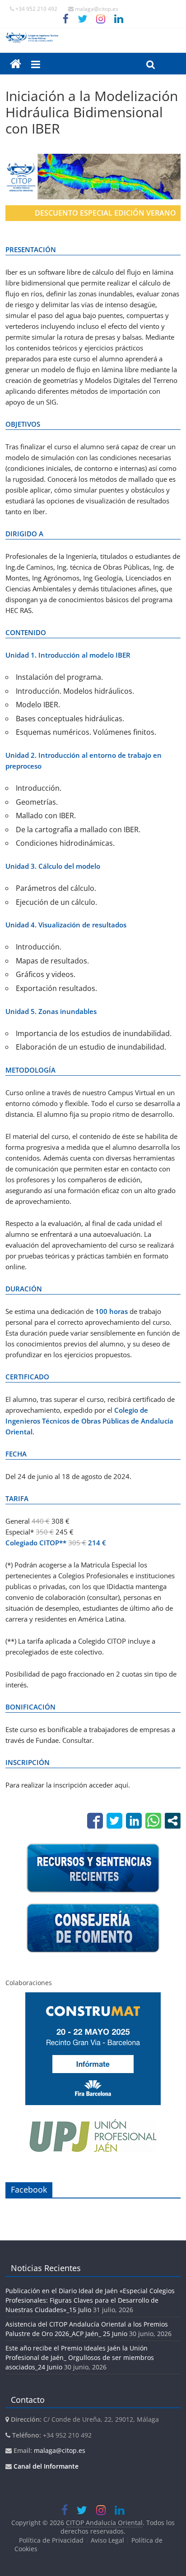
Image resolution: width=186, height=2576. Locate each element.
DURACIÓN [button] (24, 1289)
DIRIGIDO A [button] (24, 534)
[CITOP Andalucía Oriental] (93, 37)
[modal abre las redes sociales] (173, 1821)
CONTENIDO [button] (26, 632)
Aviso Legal (107, 2540)
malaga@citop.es (60, 2450)
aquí (121, 1785)
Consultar (77, 1740)
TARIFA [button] (17, 1498)
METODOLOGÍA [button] (30, 1070)
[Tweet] (114, 1821)
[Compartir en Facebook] (95, 1821)
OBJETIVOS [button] (23, 424)
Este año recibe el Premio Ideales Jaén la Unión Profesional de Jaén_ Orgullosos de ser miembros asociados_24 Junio (80, 2357)
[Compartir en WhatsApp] (153, 1821)
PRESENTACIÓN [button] (31, 249)
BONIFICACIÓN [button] (30, 1707)
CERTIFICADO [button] (27, 1377)
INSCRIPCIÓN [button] (28, 1762)
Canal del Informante (46, 2466)
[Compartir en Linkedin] (134, 1821)
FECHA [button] (16, 1454)
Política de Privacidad (51, 2540)
